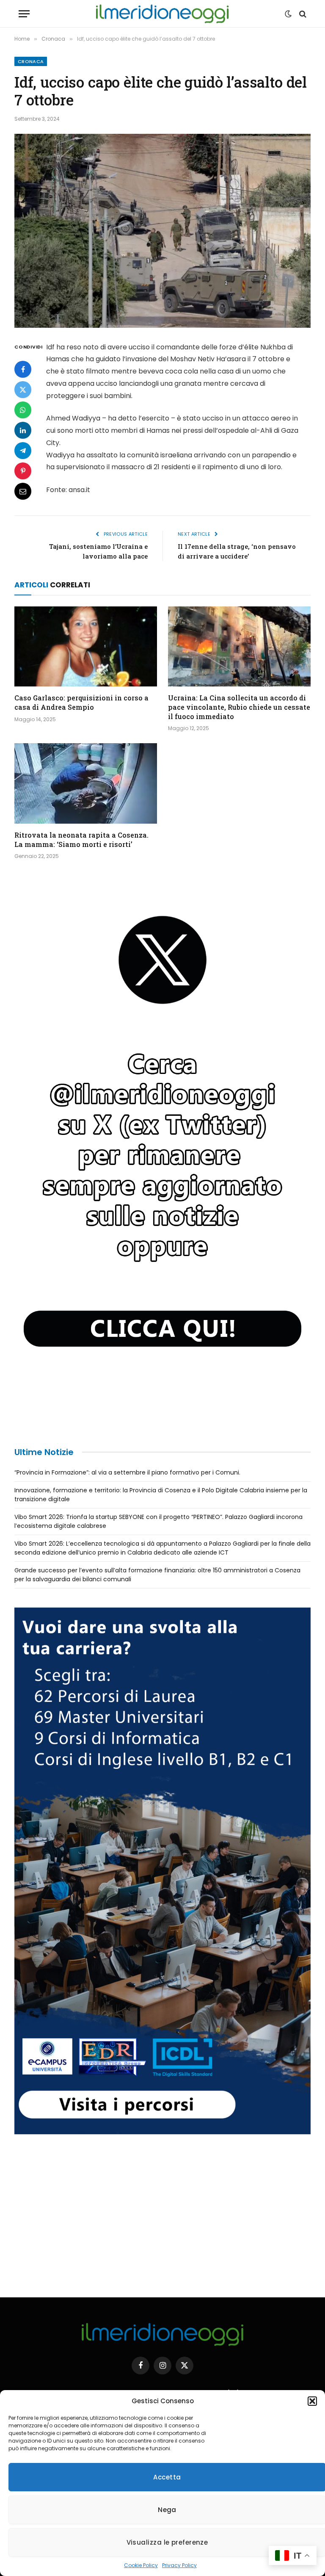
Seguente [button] (300, 1162)
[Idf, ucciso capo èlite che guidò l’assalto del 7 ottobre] (162, 231)
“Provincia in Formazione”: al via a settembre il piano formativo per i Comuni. (127, 1472)
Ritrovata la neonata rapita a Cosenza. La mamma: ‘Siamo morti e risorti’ (81, 840)
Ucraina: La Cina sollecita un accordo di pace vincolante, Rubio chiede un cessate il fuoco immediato (239, 707)
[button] (312, 2401)
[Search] (302, 14)
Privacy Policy (179, 2565)
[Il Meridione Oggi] (162, 14)
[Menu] (24, 14)
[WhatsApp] (23, 410)
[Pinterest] (23, 471)
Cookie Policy (141, 2565)
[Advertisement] (162, 2213)
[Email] (23, 491)
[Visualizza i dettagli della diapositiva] (162, 1164)
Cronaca (31, 61)
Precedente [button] (25, 1162)
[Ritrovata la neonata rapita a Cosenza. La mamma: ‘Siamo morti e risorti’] (86, 783)
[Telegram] (23, 451)
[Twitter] (23, 390)
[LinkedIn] (23, 430)
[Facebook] (23, 369)
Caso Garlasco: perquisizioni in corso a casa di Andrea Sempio (81, 702)
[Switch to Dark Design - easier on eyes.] (288, 14)
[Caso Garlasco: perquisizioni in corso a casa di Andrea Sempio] (86, 647)
